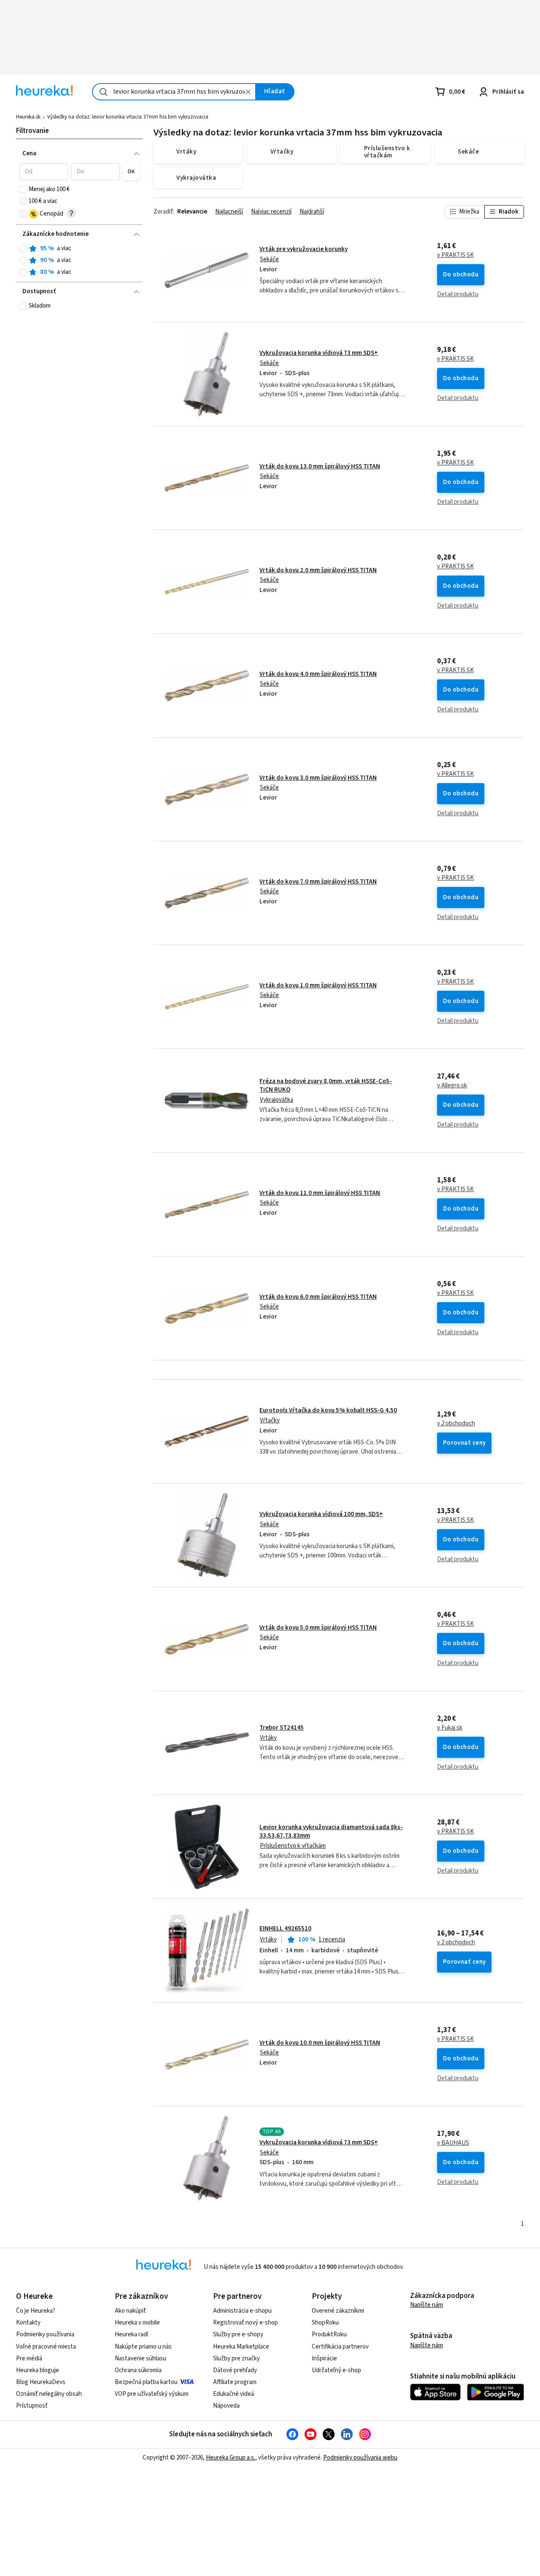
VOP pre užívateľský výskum (152, 2394)
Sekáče (269, 259)
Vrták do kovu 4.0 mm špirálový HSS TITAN (318, 674)
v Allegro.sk (452, 1086)
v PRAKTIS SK (455, 255)
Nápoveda (226, 2406)
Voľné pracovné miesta (46, 2347)
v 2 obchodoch (456, 1424)
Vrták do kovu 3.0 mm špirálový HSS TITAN (318, 778)
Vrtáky (268, 1738)
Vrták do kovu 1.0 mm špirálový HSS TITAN (318, 985)
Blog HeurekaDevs (41, 2382)
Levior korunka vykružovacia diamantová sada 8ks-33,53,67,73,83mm (331, 1831)
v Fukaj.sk (450, 1728)
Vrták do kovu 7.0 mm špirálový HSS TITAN (318, 882)
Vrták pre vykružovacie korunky (304, 249)
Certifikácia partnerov (340, 2347)
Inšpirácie (324, 2358)
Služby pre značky (236, 2358)
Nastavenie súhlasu (140, 2358)
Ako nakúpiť (130, 2311)
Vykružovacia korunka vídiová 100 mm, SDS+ (321, 1514)
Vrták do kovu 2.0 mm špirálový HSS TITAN (318, 570)
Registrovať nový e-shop (246, 2323)
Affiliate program (235, 2382)
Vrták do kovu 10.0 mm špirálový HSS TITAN (320, 2043)
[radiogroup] (80, 261)
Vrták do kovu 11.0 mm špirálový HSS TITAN (320, 1193)
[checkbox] (23, 189)
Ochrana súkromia (138, 2370)
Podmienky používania (45, 2334)
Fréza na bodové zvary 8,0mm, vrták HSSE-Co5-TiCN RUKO (326, 1085)
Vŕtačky (270, 1420)
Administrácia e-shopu (242, 2311)
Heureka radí (131, 2334)
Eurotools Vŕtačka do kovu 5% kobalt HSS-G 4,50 (328, 1410)
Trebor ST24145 (282, 1728)
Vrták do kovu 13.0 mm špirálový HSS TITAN (320, 466)
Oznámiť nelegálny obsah (49, 2394)
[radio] (23, 249)
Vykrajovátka (277, 1100)
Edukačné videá (234, 2394)
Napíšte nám (427, 2305)
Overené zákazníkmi (338, 2311)
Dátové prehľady (235, 2370)
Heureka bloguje (38, 2370)
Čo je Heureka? (36, 2311)
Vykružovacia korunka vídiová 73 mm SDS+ (319, 353)
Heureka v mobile (137, 2323)
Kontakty (28, 2323)
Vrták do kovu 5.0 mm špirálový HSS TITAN (318, 1628)
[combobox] (174, 92)
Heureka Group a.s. (231, 2458)
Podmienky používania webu (360, 2458)
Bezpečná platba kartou (146, 2382)
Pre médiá (29, 2358)
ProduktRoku (329, 2334)
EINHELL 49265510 (285, 1929)
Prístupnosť (32, 2406)
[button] (44, 172)
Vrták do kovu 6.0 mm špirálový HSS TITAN (318, 1297)
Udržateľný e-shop (336, 2370)
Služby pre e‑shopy (238, 2334)
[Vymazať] (248, 92)
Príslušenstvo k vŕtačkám (293, 1846)
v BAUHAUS (453, 2143)
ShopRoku (325, 2323)
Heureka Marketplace (241, 2347)
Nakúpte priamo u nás (143, 2347)
